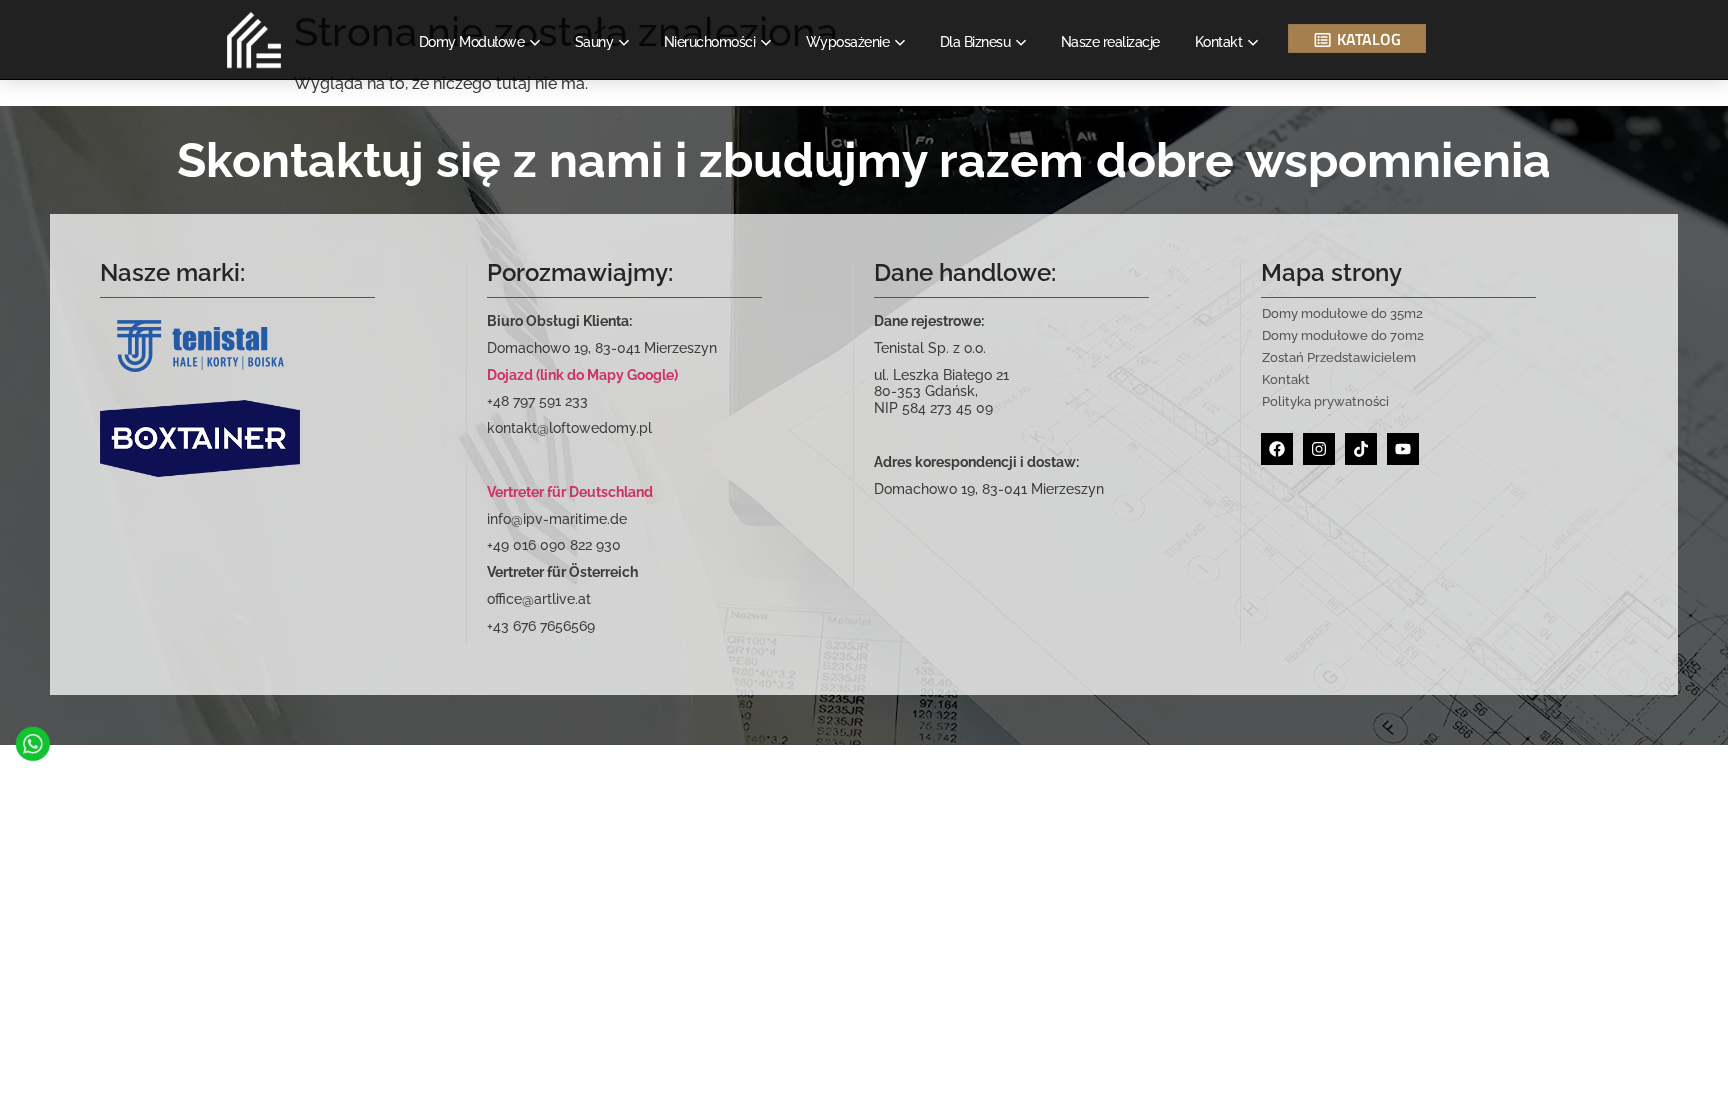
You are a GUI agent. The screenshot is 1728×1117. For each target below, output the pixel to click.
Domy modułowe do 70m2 (1343, 335)
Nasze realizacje (1110, 41)
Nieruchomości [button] (710, 41)
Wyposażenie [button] (848, 41)
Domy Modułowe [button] (472, 41)
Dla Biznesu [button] (975, 41)
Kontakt (1286, 379)
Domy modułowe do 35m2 (1342, 313)
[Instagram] (1319, 449)
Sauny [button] (594, 41)
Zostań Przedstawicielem (1339, 357)
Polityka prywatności (1325, 401)
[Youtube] (1403, 449)
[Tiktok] (1361, 449)
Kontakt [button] (1219, 41)
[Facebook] (1277, 449)
